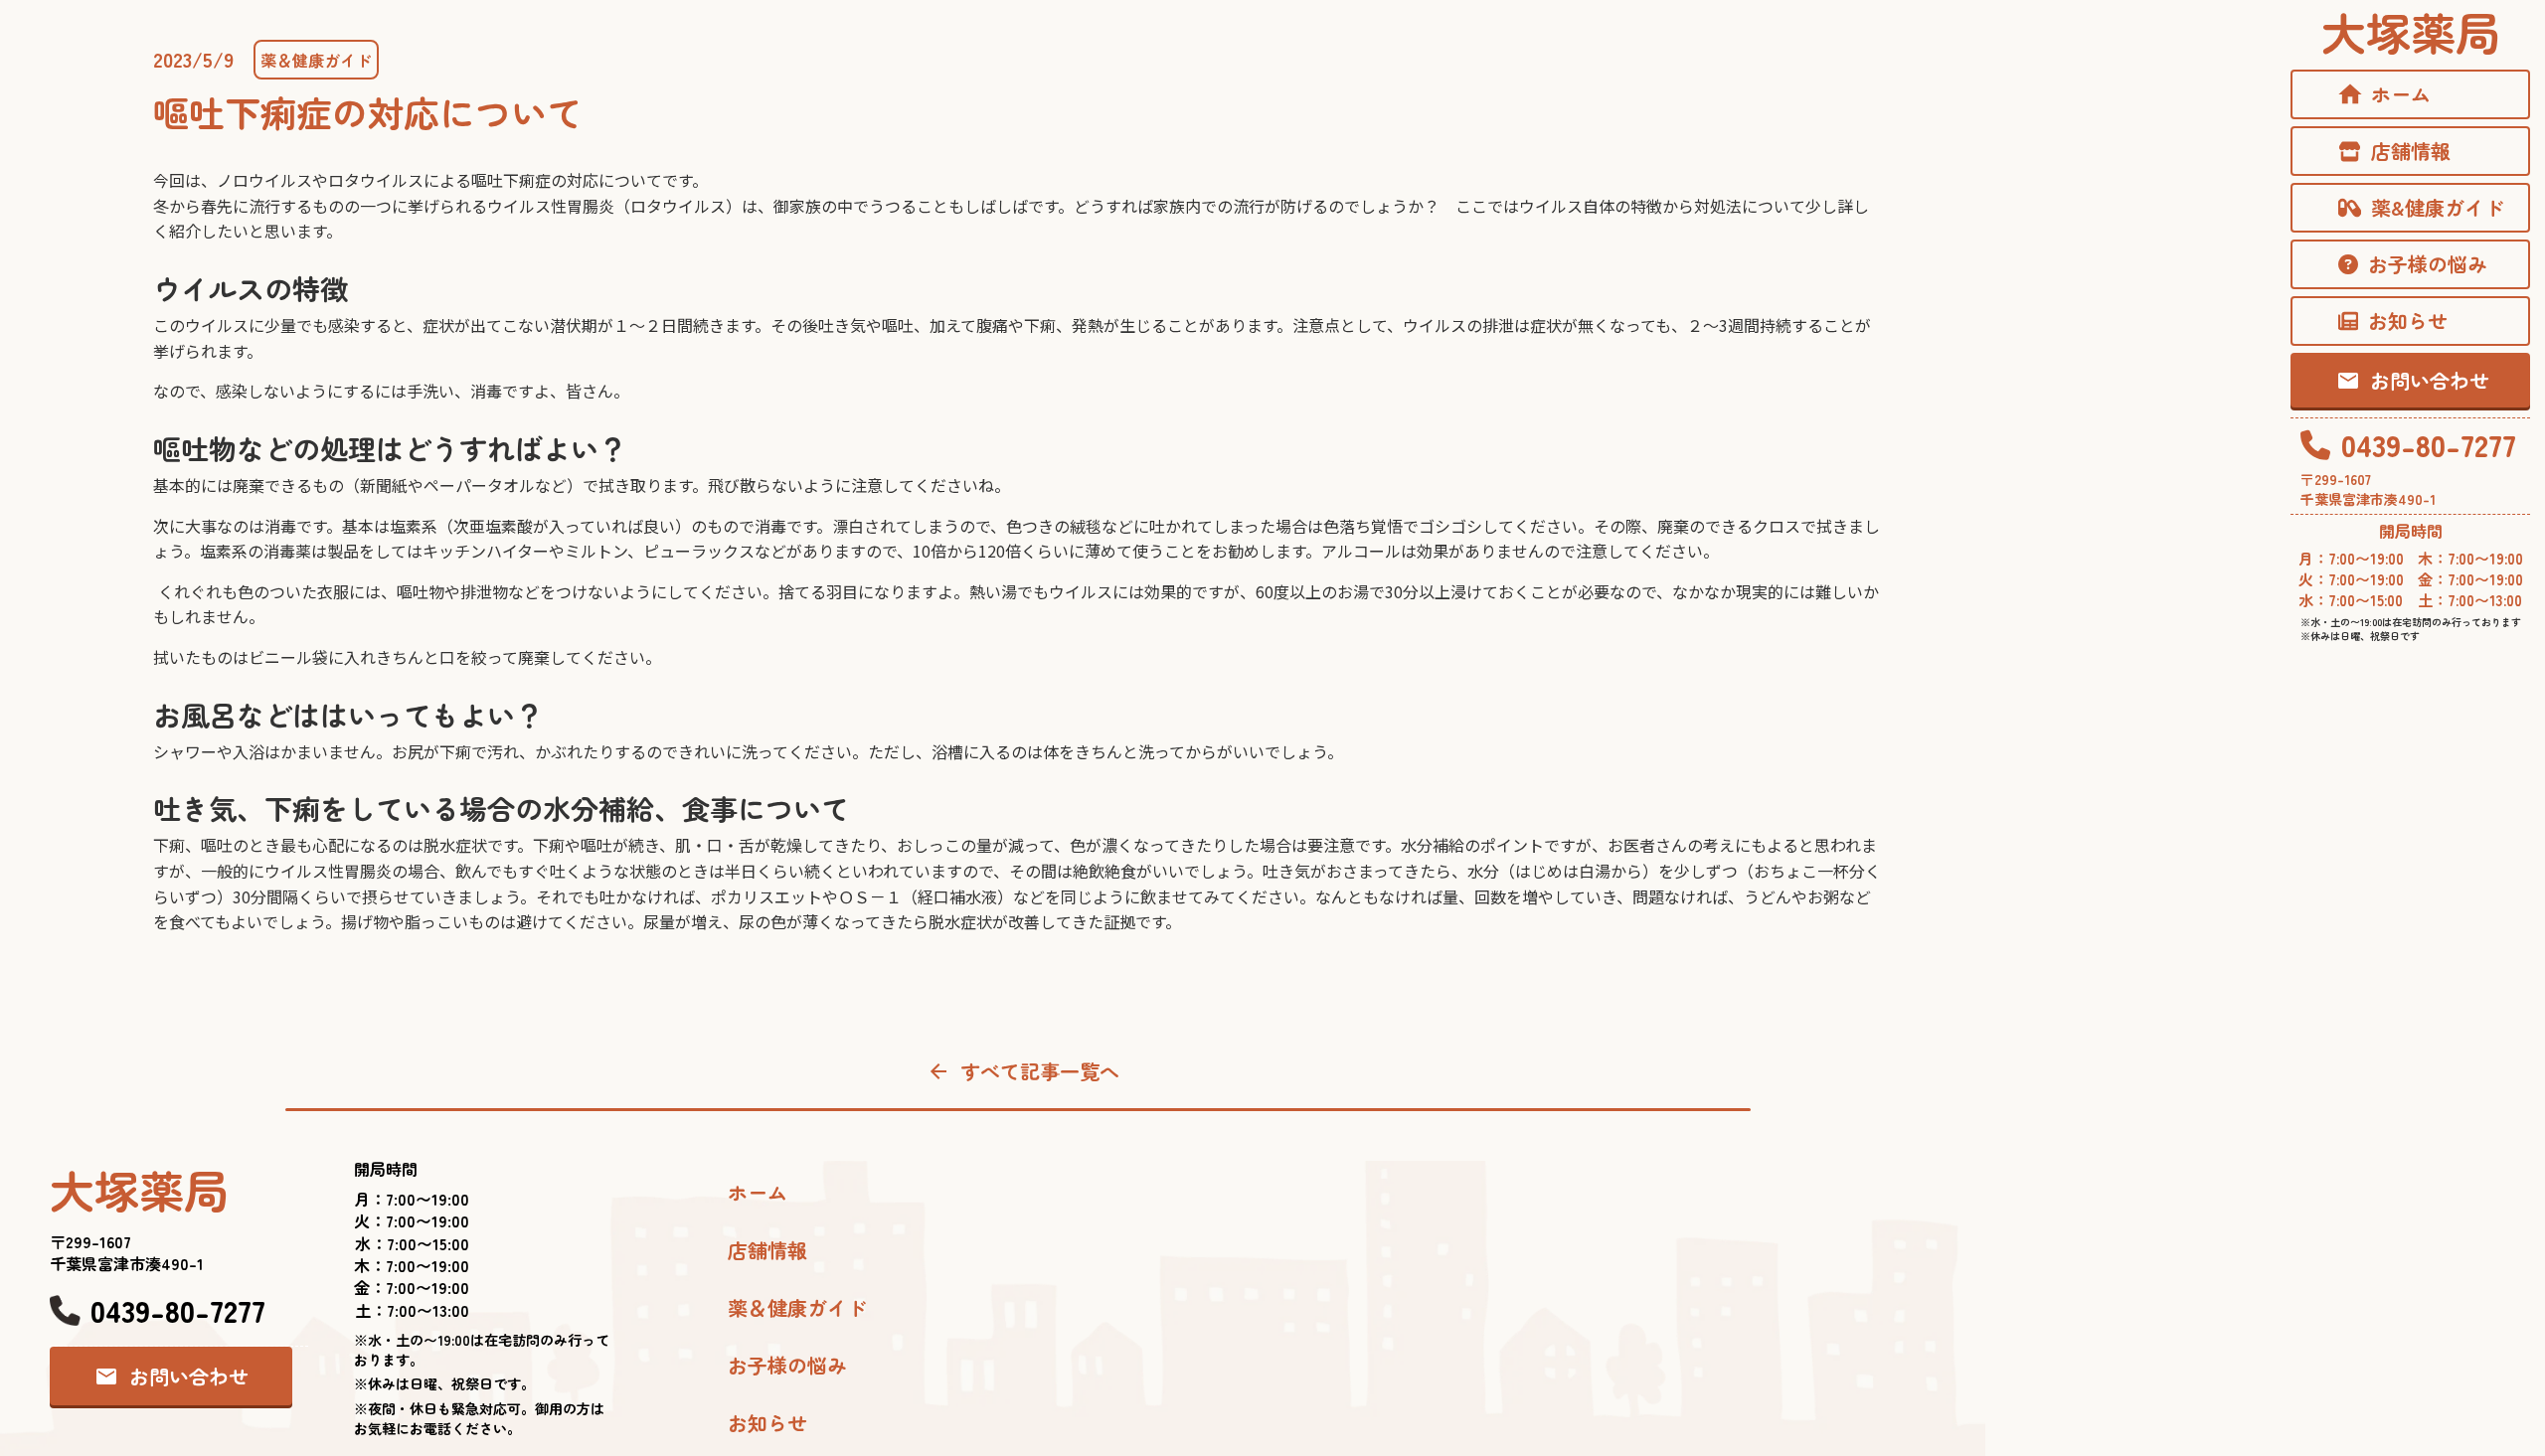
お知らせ (767, 1423)
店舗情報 (767, 1250)
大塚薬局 (2411, 31)
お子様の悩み (787, 1366)
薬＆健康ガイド (316, 60)
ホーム (758, 1193)
